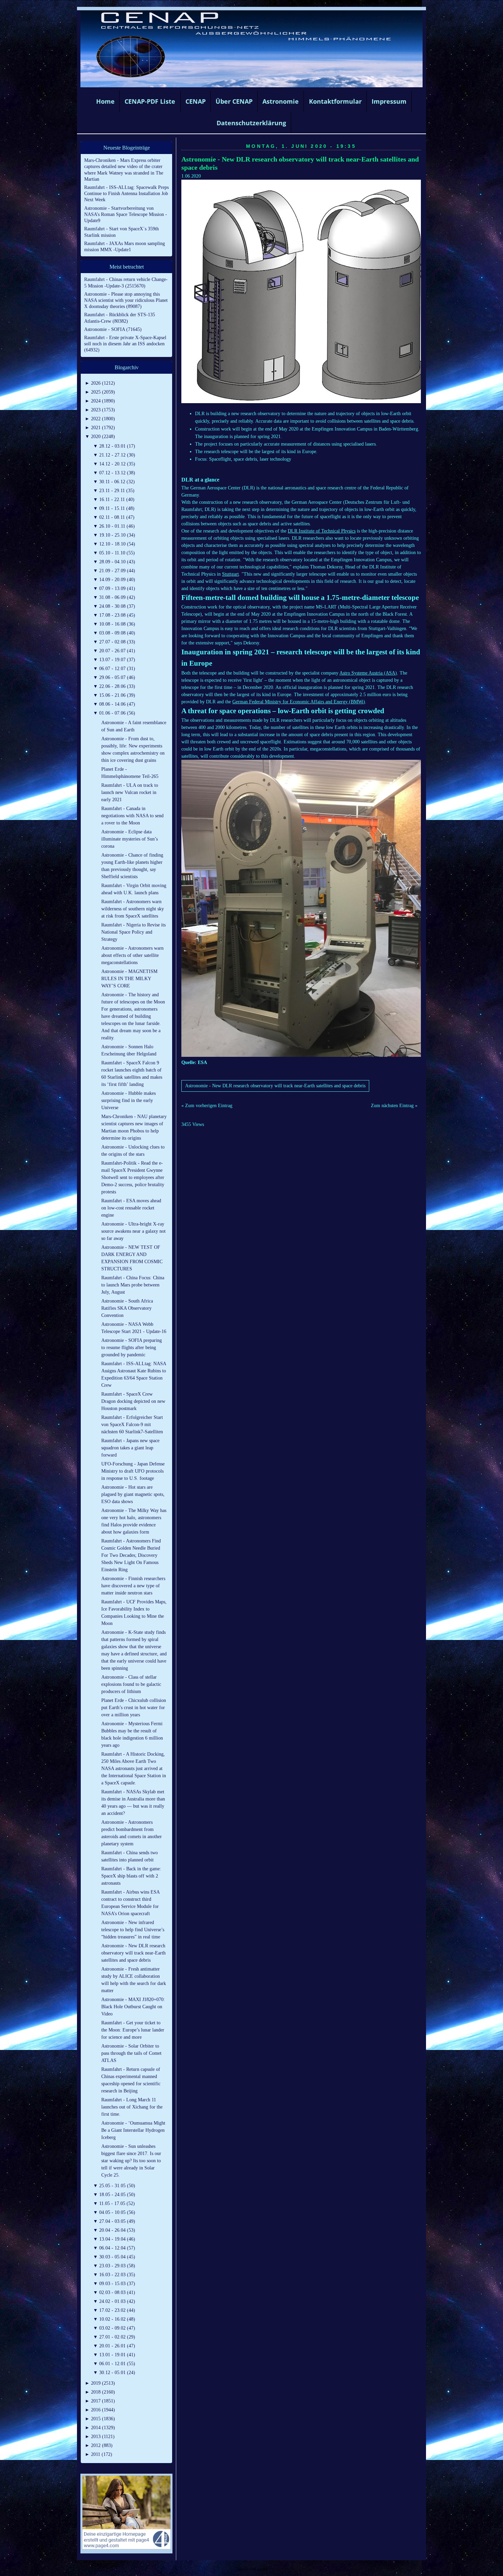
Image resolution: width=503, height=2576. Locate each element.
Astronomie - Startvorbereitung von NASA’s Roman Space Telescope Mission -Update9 (126, 214)
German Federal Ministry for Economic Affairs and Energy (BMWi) (299, 702)
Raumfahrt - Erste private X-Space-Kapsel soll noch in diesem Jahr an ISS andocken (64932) (125, 344)
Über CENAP (234, 101)
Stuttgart (230, 574)
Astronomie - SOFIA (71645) (113, 329)
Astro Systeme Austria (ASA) (368, 673)
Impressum (389, 101)
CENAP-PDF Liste (150, 101)
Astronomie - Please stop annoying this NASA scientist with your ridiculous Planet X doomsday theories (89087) (126, 300)
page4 (262, 2569)
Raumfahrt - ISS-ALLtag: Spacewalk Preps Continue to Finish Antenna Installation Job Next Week (126, 194)
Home (105, 101)
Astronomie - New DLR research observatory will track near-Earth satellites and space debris (275, 1086)
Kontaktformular (335, 101)
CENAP (196, 101)
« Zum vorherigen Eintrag (207, 1106)
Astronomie (281, 101)
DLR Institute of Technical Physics (322, 531)
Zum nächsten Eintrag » (394, 1106)
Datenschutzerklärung (251, 123)
